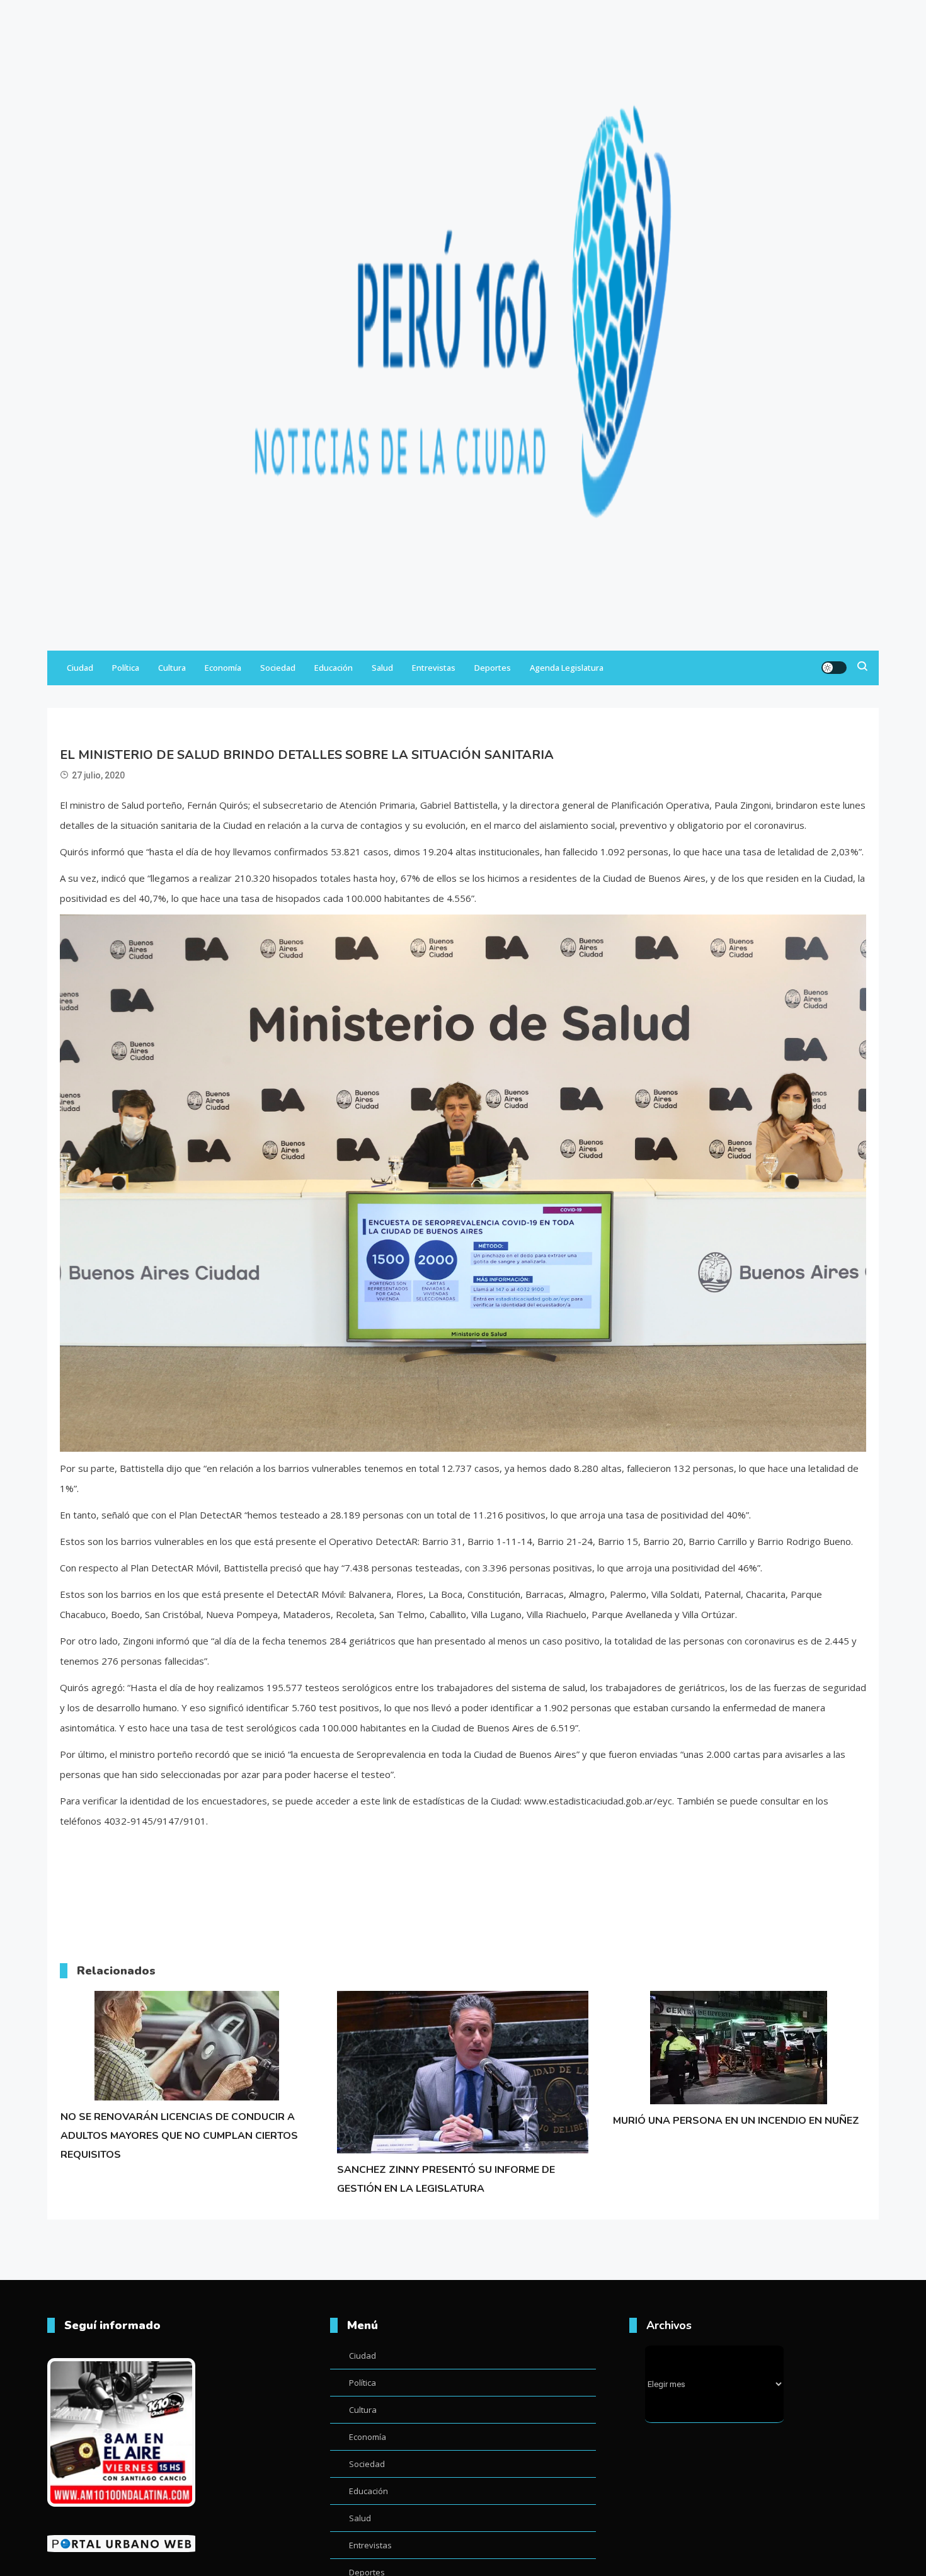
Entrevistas (434, 668)
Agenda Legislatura (567, 668)
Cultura (172, 668)
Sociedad (278, 668)
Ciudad (80, 668)
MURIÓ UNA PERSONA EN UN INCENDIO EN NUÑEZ (736, 2121)
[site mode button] (834, 668)
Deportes (493, 668)
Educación (334, 668)
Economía (223, 668)
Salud (382, 668)
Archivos (669, 2325)
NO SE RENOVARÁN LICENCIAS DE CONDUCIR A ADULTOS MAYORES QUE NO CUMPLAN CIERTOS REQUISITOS (179, 2136)
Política (126, 668)
